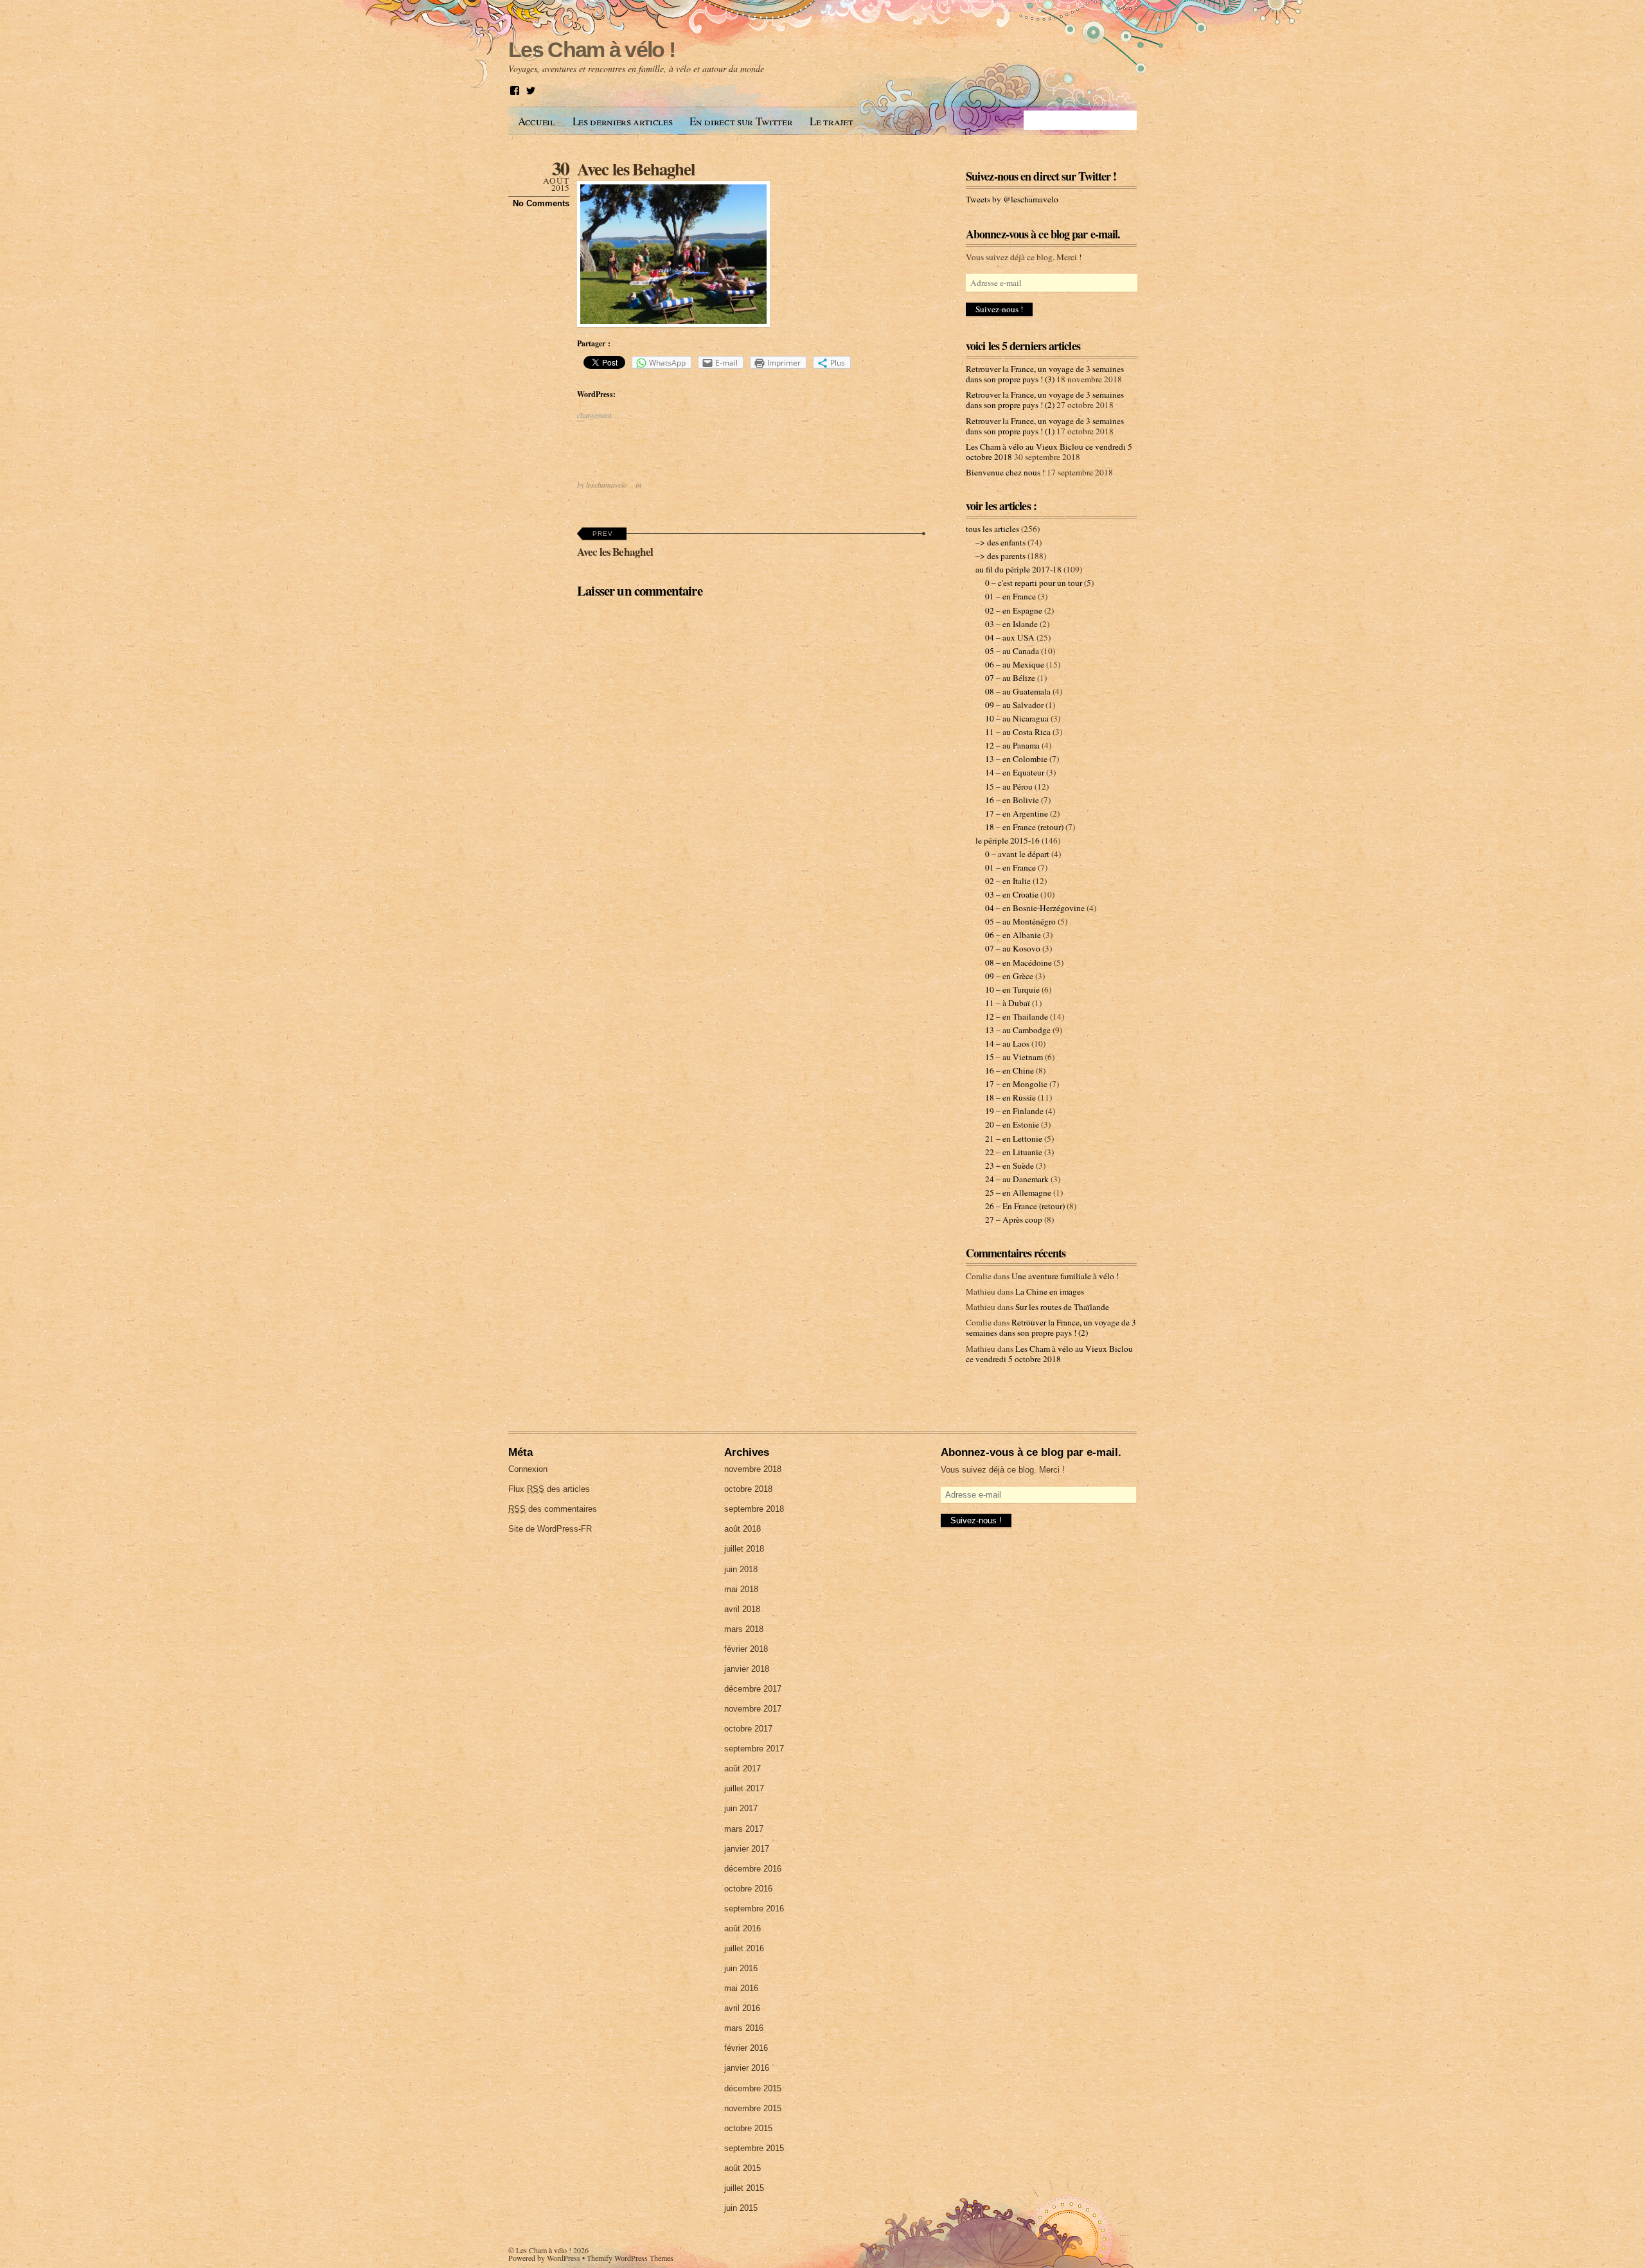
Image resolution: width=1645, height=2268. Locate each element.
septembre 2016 (754, 1909)
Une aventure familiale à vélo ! (1065, 1276)
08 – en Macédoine (1018, 962)
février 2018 (746, 1649)
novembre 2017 (753, 1709)
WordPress (564, 2258)
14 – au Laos (1007, 1043)
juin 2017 (741, 1808)
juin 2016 (741, 1968)
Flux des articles (549, 1489)
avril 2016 (742, 2008)
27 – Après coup (1014, 1219)
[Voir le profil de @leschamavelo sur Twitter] (531, 91)
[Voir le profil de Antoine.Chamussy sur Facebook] (515, 91)
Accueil (537, 121)
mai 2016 (741, 1988)
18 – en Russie (1010, 1097)
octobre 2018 (748, 1489)
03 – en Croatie (1012, 894)
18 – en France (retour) (1024, 827)
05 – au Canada (1012, 651)
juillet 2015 (744, 2188)
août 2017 (742, 1768)
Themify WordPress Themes (630, 2258)
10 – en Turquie (1012, 989)
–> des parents (1000, 556)
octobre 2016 (748, 1889)
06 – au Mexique (1015, 664)
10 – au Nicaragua (1017, 718)
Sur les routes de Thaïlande (1062, 1307)
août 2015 (742, 2168)
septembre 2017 (754, 1749)
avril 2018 (742, 1609)
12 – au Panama (1012, 745)
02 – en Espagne (1014, 610)
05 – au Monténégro (1020, 921)
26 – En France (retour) (1025, 1206)
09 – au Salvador (1014, 705)
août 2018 (742, 1529)
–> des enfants (1000, 542)
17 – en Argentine (1017, 813)
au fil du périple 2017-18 (1018, 569)
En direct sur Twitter (741, 121)
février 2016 (746, 2048)
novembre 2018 (753, 1469)
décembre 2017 (753, 1689)
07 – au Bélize (1010, 678)
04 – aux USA (1010, 637)
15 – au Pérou (1009, 786)
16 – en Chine (1009, 1070)
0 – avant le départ (1017, 854)
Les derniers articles (623, 121)
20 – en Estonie (1012, 1124)
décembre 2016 (753, 1869)
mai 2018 (741, 1589)
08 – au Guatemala (1018, 691)
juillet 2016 (744, 1948)
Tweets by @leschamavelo (1012, 199)
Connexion (528, 1469)
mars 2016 (744, 2028)
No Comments (541, 203)
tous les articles (992, 529)
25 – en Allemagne (1018, 1192)
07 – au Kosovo (1013, 948)
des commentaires (553, 1509)
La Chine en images (1050, 1291)
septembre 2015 (754, 2148)
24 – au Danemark (1017, 1179)
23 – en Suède (1009, 1165)
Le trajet (831, 121)
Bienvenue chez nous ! (1005, 472)
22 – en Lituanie (1014, 1152)
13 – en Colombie (1016, 759)
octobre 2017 (748, 1729)
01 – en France (1010, 596)
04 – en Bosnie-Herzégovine (1035, 908)
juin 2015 (741, 2208)
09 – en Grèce (1009, 976)
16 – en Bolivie (1012, 800)
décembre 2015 (753, 2088)
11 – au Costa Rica (1018, 732)
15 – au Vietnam (1014, 1057)
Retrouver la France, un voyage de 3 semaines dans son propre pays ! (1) (1045, 426)
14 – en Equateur (1015, 772)
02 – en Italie (1008, 881)
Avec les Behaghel (636, 169)
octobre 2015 (748, 2128)
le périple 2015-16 (1008, 840)
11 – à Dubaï (1008, 1003)
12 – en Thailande (1017, 1016)
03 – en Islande (1011, 624)
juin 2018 (741, 1569)
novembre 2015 (753, 2108)
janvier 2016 (747, 2068)
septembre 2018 (754, 1509)
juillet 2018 (744, 1549)
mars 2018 (744, 1629)
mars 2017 (744, 1829)
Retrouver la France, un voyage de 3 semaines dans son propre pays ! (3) (1045, 374)
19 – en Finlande (1014, 1111)
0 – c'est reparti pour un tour (1034, 583)
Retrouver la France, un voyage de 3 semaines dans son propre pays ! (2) (1045, 400)
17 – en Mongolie (1016, 1084)
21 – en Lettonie (1014, 1138)
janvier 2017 (747, 1849)
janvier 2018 (747, 1669)
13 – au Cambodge (1018, 1030)
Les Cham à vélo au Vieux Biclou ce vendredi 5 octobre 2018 (1049, 1354)
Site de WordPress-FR (550, 1529)
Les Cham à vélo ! (544, 2250)
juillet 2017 (744, 1788)
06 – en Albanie (1013, 935)
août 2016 (742, 1928)
